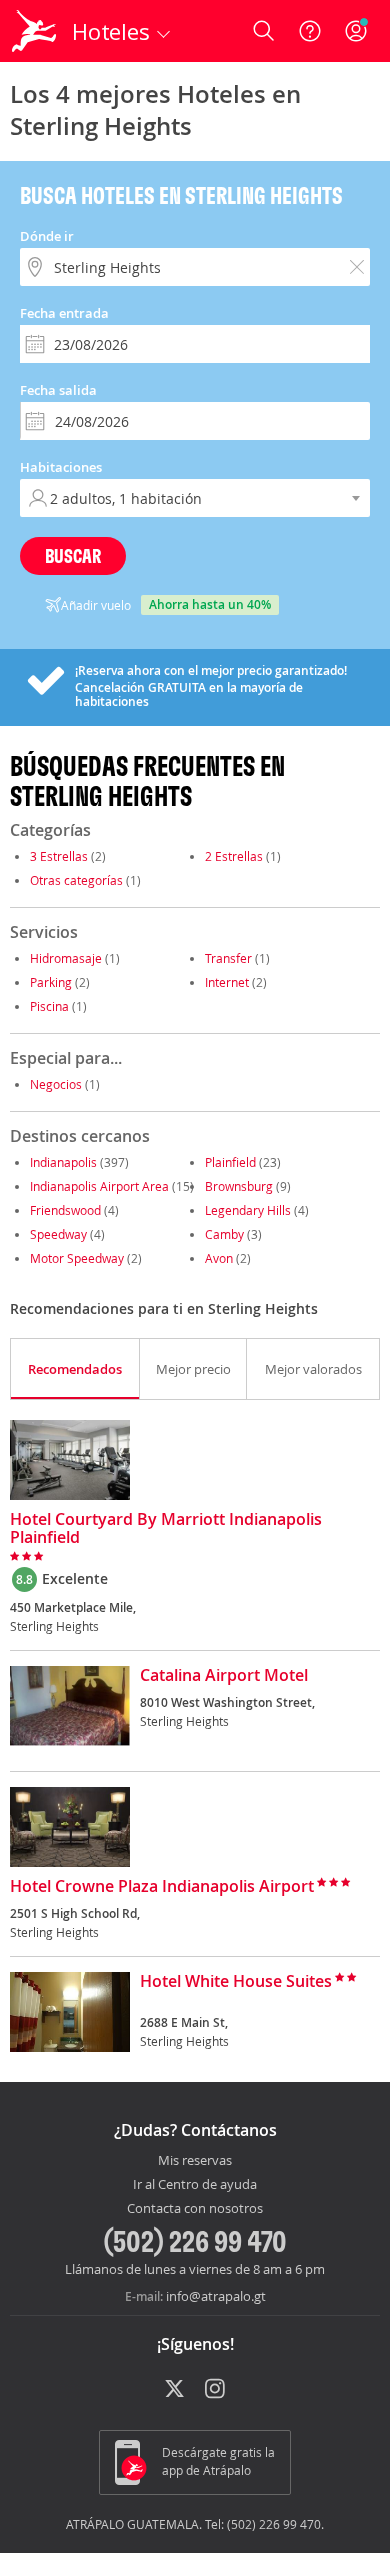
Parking (51, 982)
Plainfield (230, 1162)
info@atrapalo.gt (216, 2296)
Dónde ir (47, 236)
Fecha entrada (64, 313)
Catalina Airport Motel (224, 1676)
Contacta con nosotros (195, 2209)
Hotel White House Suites (236, 1982)
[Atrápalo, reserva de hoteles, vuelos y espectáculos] (34, 31)
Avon (219, 1258)
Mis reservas (195, 2161)
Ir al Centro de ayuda (195, 2185)
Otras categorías (76, 880)
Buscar (73, 555)
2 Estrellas (234, 856)
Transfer (228, 958)
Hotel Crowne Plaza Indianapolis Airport (162, 1887)
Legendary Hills (248, 1210)
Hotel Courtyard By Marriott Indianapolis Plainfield (166, 1529)
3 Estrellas (59, 856)
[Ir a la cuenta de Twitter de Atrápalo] (174, 2390)
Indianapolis (63, 1162)
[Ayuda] (310, 31)
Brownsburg (239, 1186)
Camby (224, 1234)
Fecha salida (58, 390)
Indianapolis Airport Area (99, 1186)
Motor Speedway (77, 1258)
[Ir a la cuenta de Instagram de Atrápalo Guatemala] (216, 2390)
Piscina (49, 1006)
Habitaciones (61, 467)
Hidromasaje (66, 958)
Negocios (56, 1084)
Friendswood (65, 1210)
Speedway (58, 1234)
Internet (227, 982)
